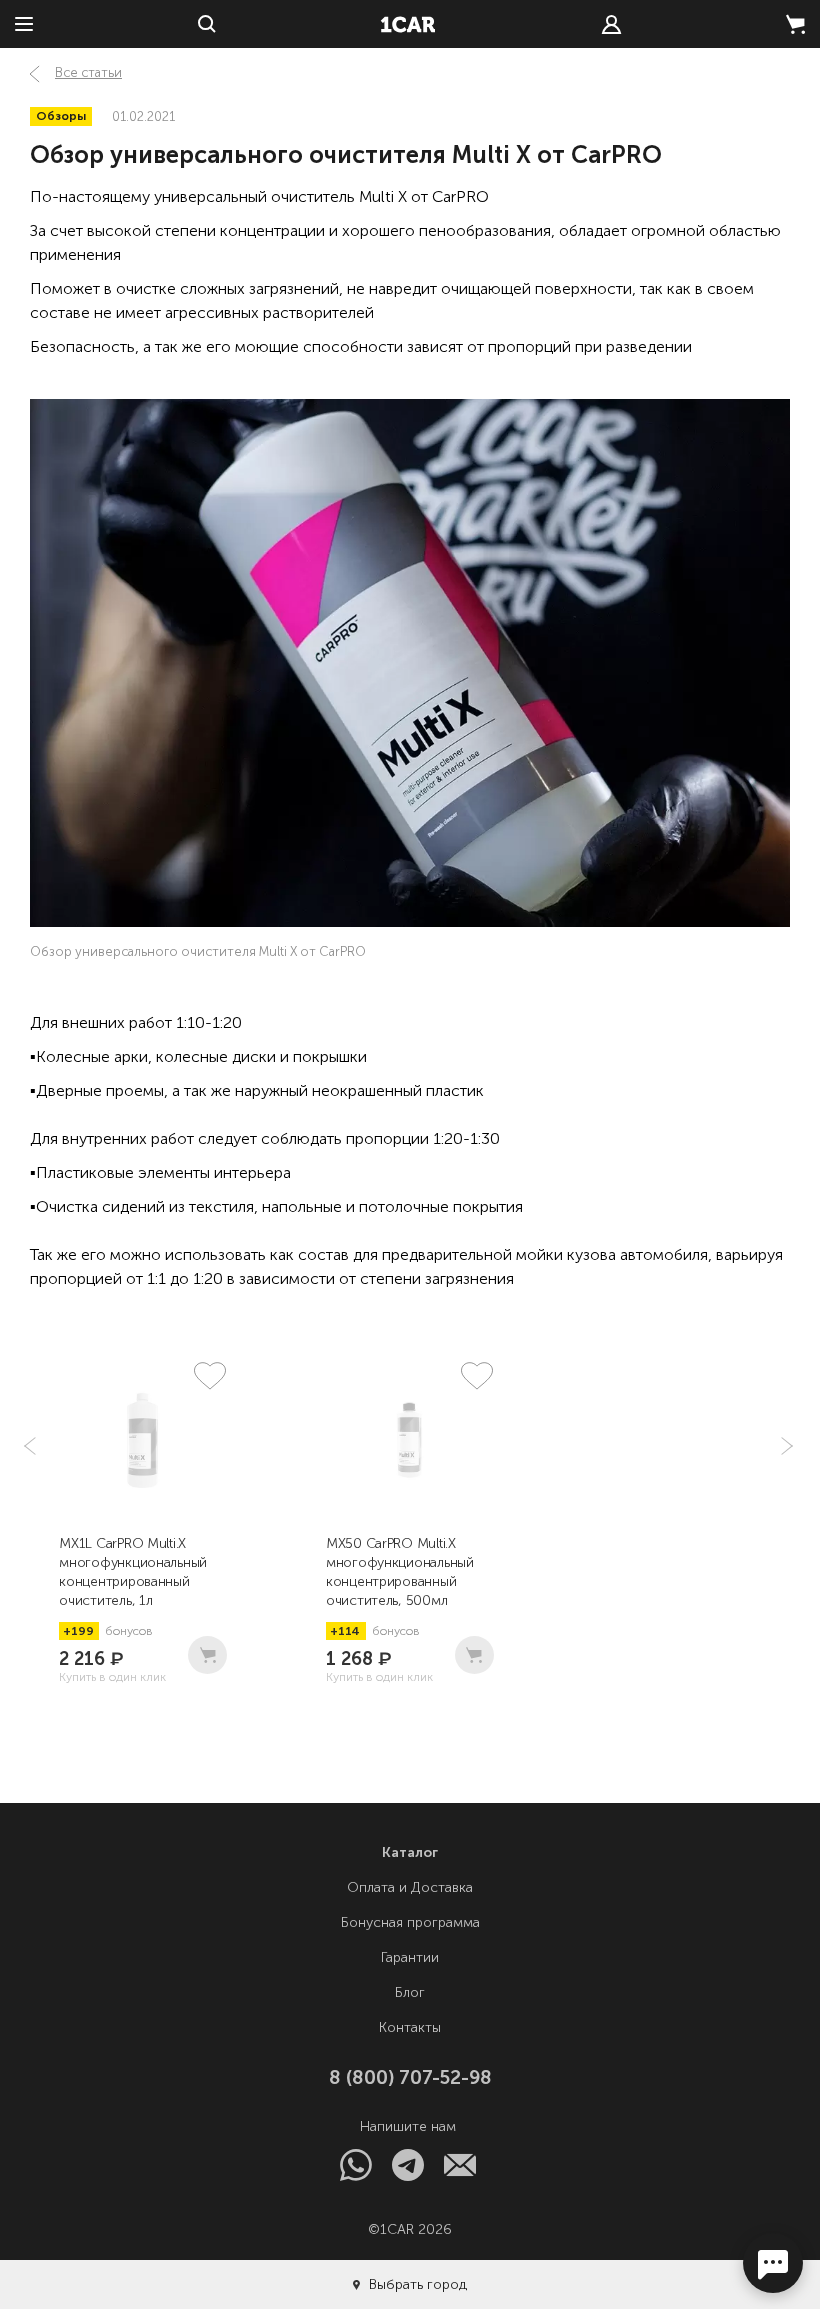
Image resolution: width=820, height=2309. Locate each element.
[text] (611, 24)
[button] (785, 1446)
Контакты (410, 2027)
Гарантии (410, 1957)
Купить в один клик (112, 1677)
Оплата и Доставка (410, 1887)
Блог (410, 1992)
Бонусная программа (410, 1922)
